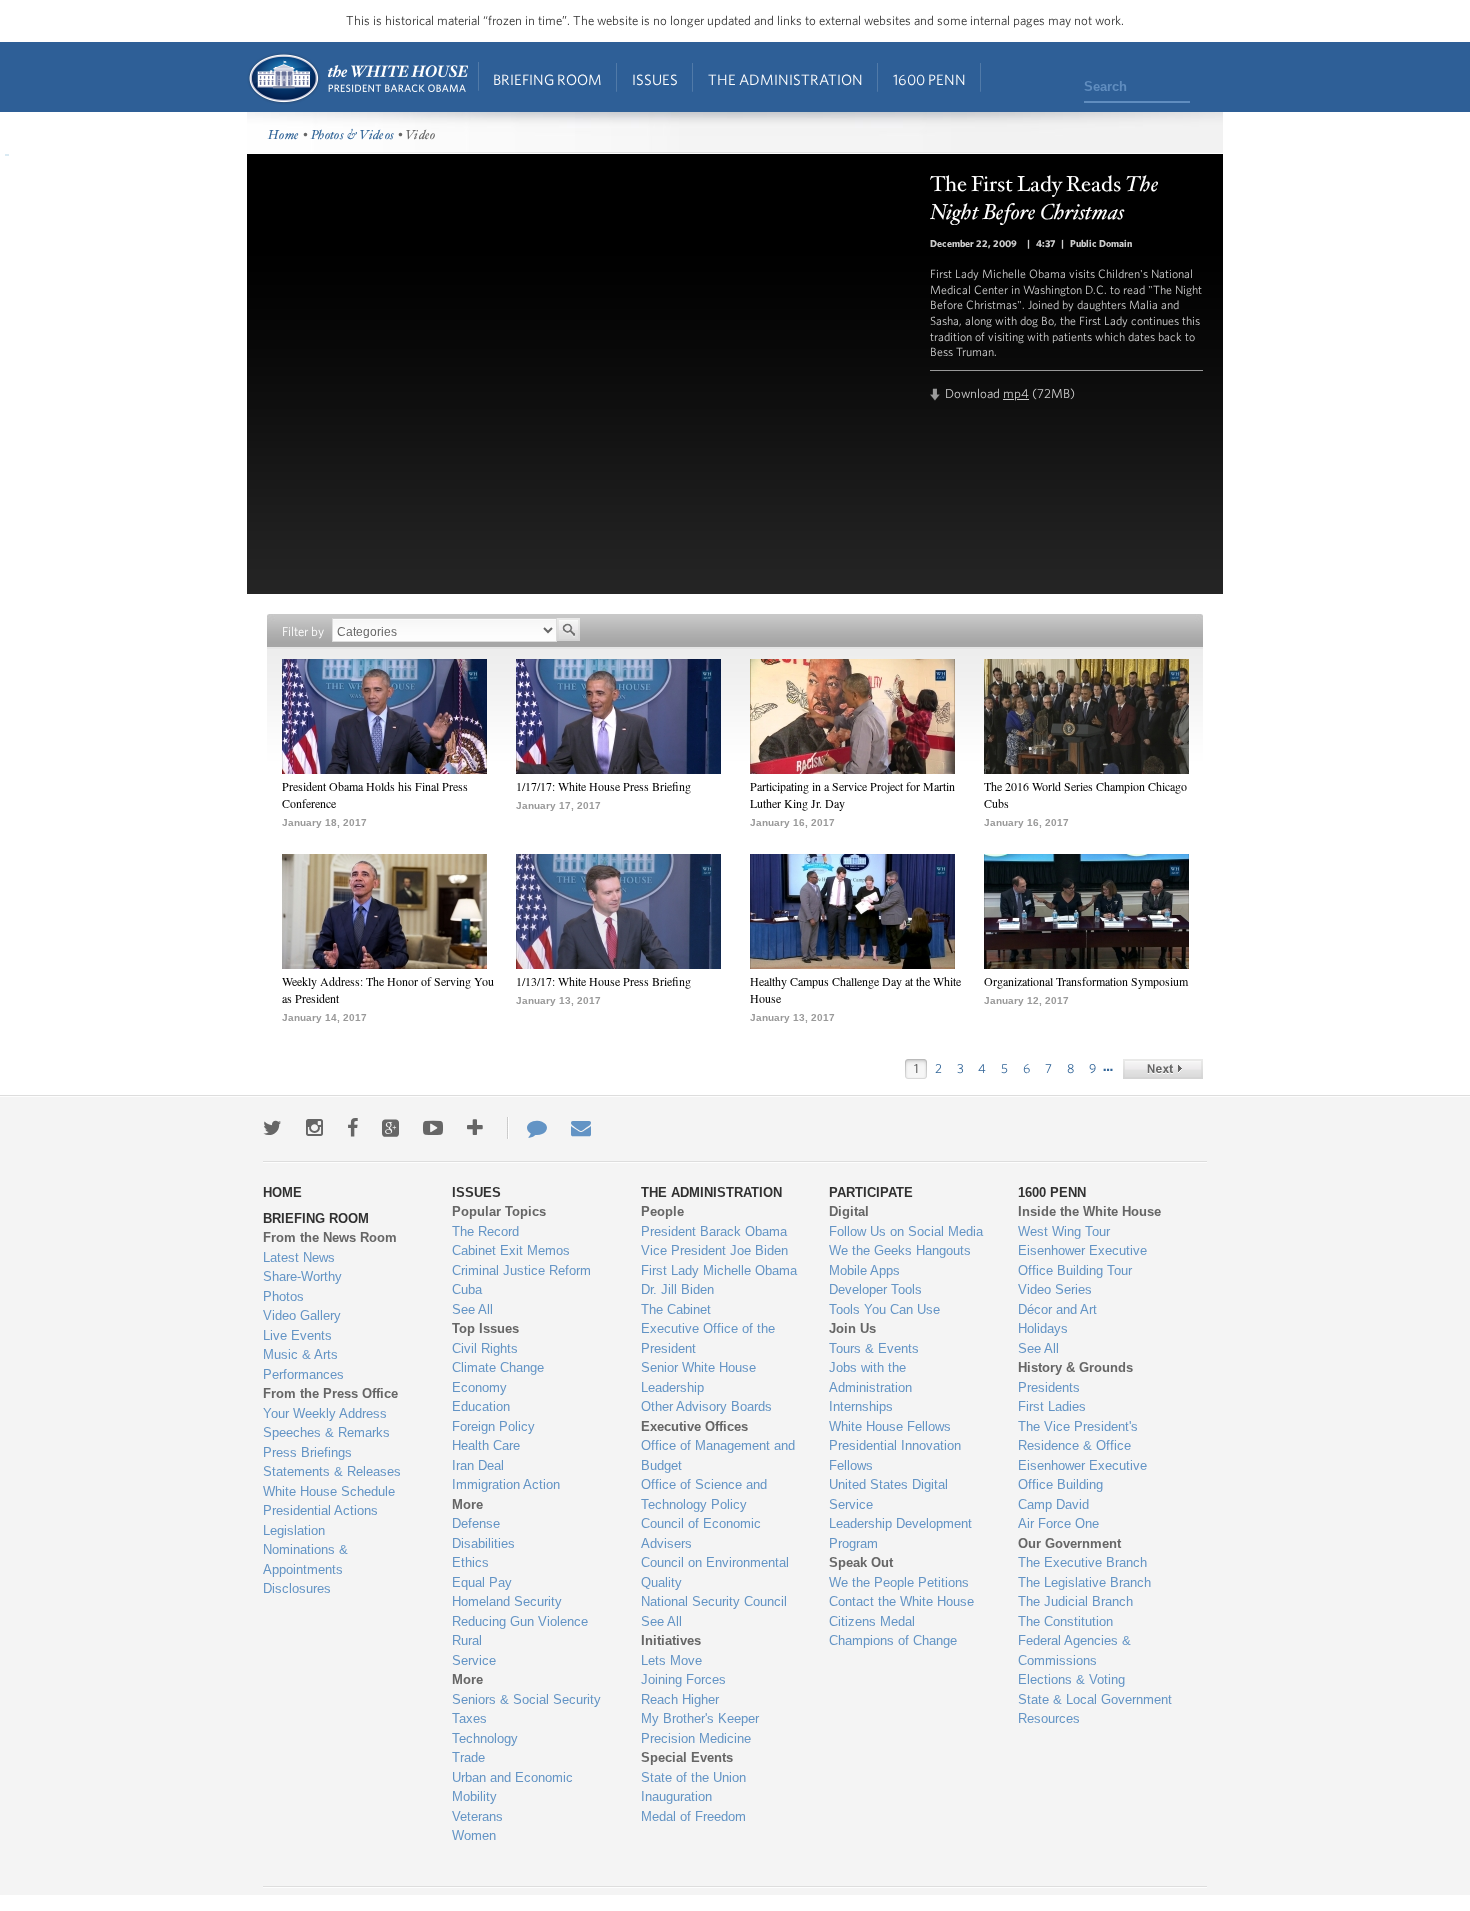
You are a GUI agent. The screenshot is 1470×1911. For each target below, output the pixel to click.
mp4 (1016, 393)
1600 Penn (929, 79)
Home (357, 78)
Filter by (303, 631)
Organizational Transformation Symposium (1086, 981)
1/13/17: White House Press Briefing (603, 981)
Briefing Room (547, 79)
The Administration (785, 79)
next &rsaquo (1163, 1069)
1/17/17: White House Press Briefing (603, 786)
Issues (655, 79)
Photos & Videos (353, 135)
